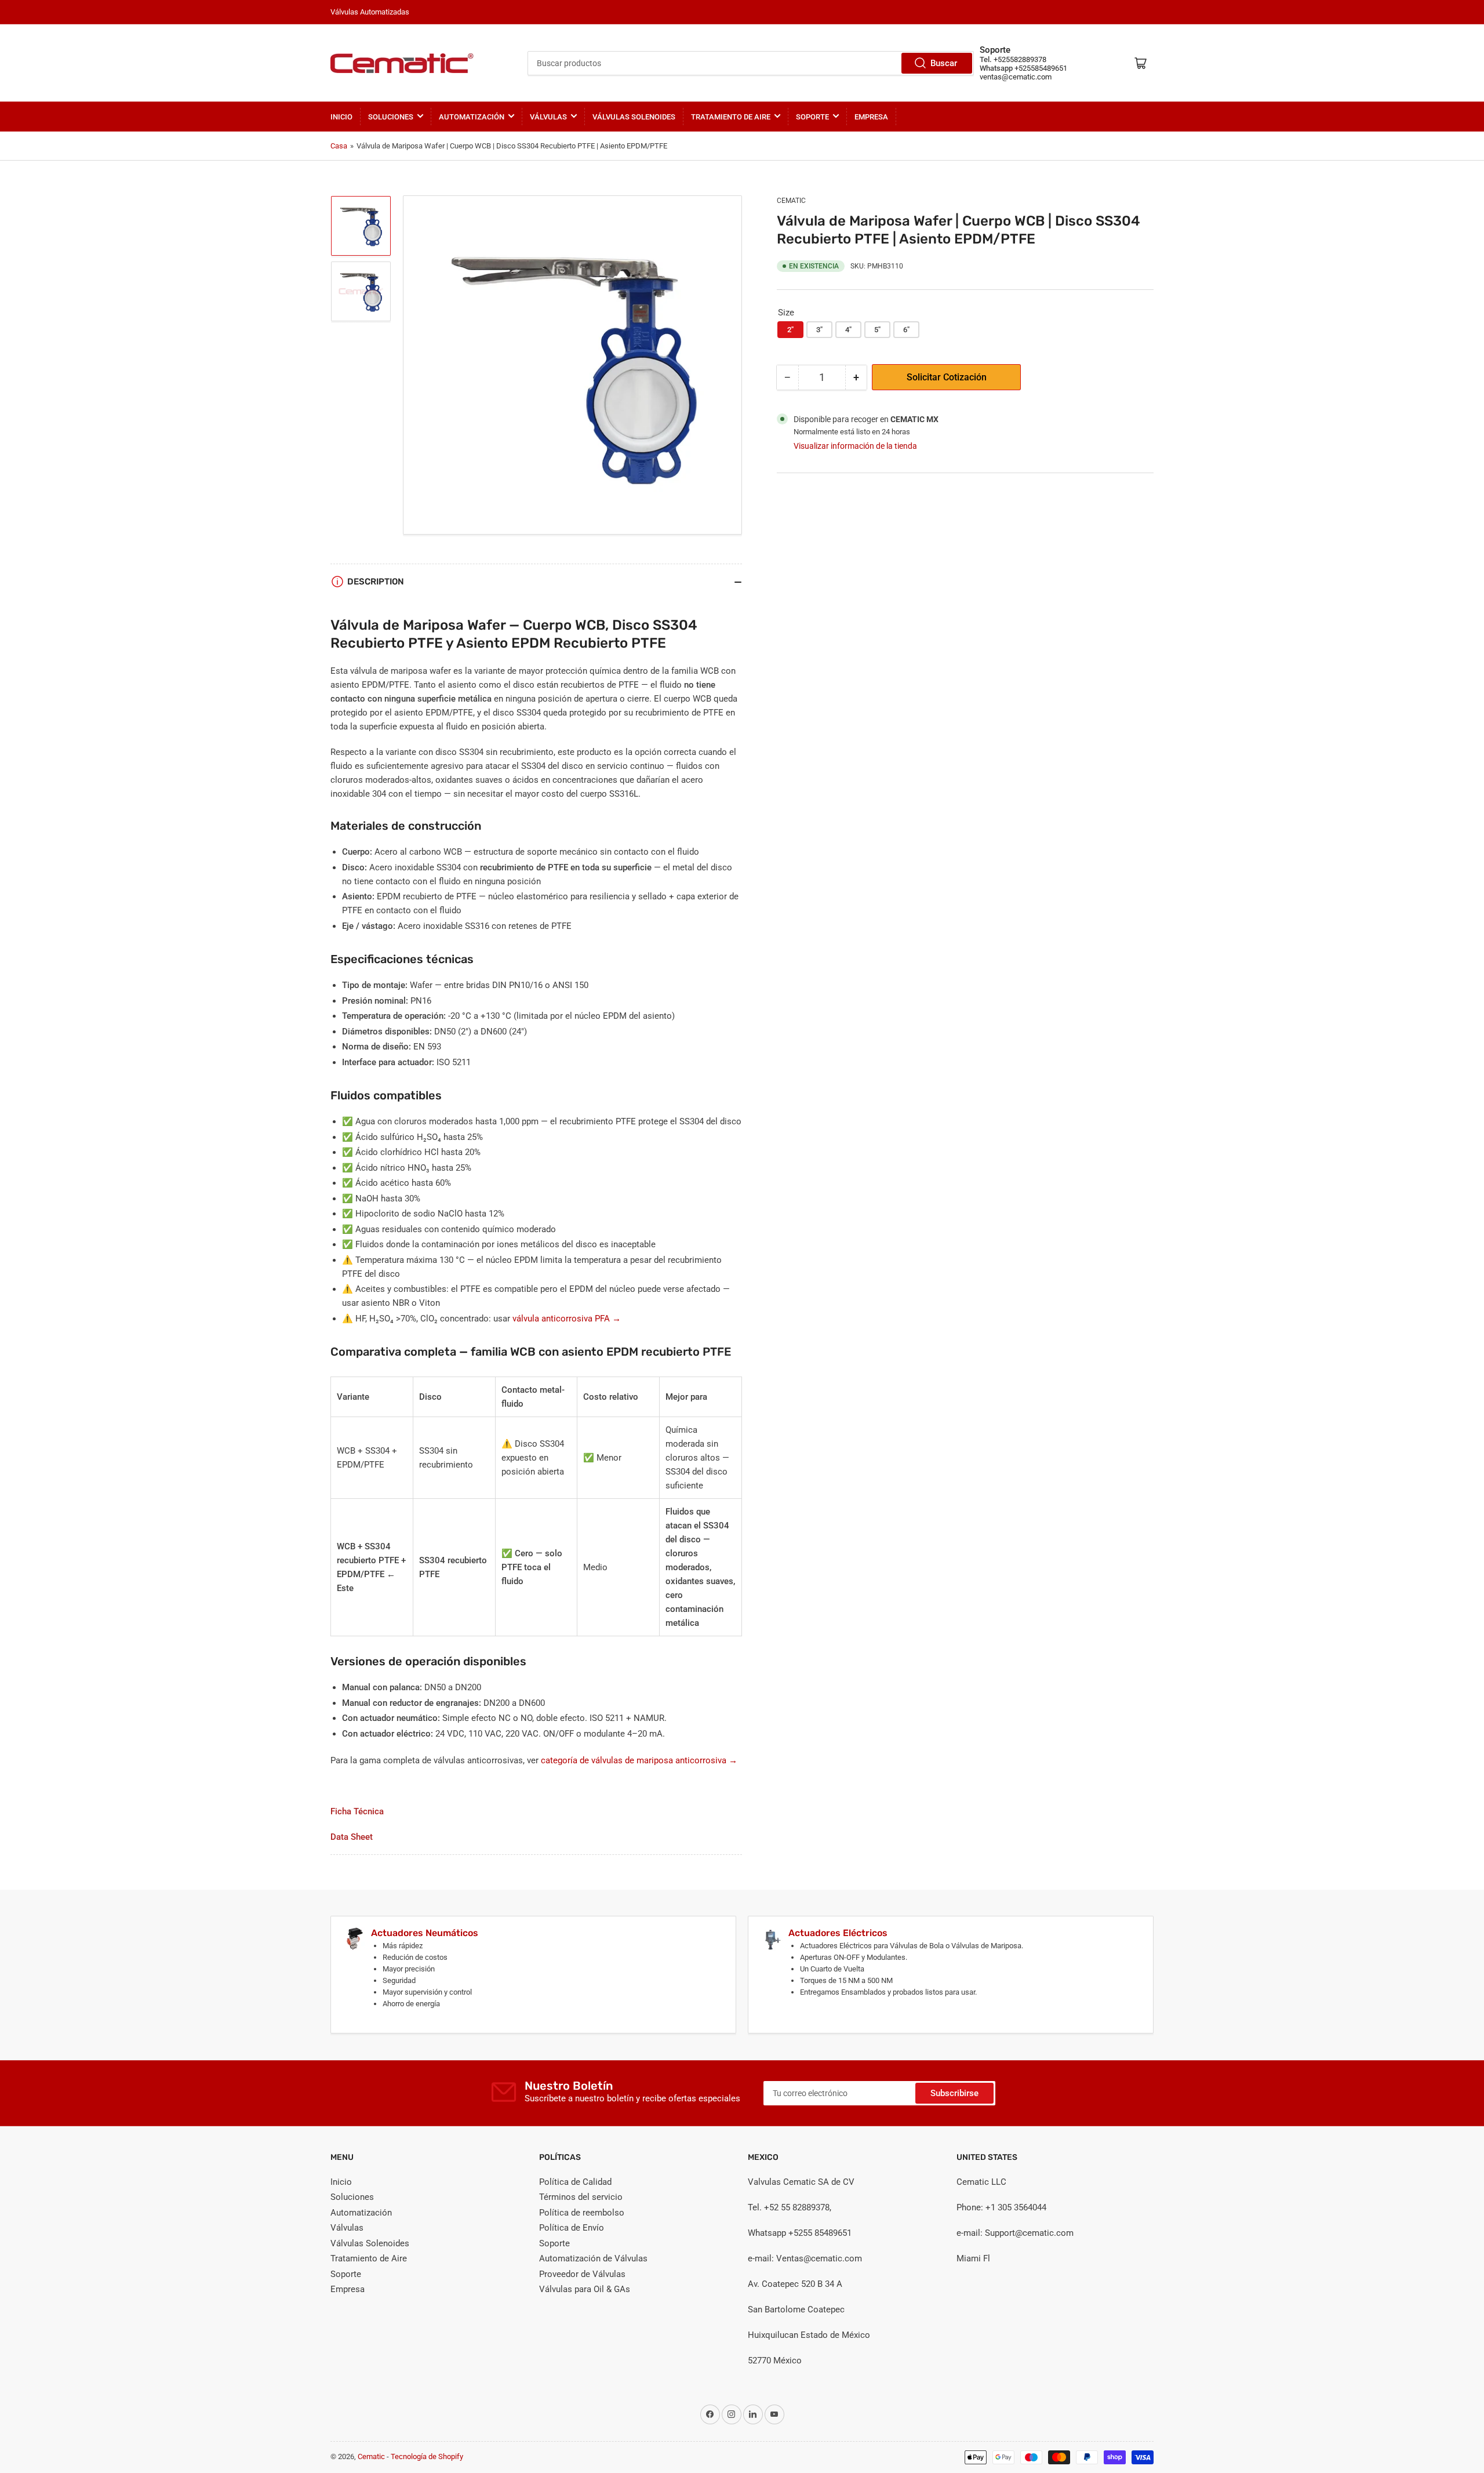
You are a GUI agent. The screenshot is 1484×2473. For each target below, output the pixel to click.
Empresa (871, 117)
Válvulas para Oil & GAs (585, 2289)
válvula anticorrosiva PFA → (567, 1319)
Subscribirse (954, 2093)
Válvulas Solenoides (634, 117)
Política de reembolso (582, 2213)
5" (877, 330)
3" (819, 330)
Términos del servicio (581, 2197)
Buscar (944, 63)
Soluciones (391, 117)
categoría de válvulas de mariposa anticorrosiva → (639, 1760)
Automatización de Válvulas (593, 2258)
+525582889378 (1020, 59)
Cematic (791, 201)
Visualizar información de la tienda (855, 446)
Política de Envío (572, 2228)
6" (906, 330)
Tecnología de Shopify (427, 2456)
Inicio (341, 117)
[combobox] (751, 63)
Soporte (812, 117)
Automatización (472, 117)
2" (790, 330)
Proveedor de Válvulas (582, 2274)
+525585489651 (1041, 68)
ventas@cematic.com (1016, 77)
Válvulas (548, 117)
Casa (339, 146)
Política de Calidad (575, 2182)
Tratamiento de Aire (731, 117)
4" (848, 330)
